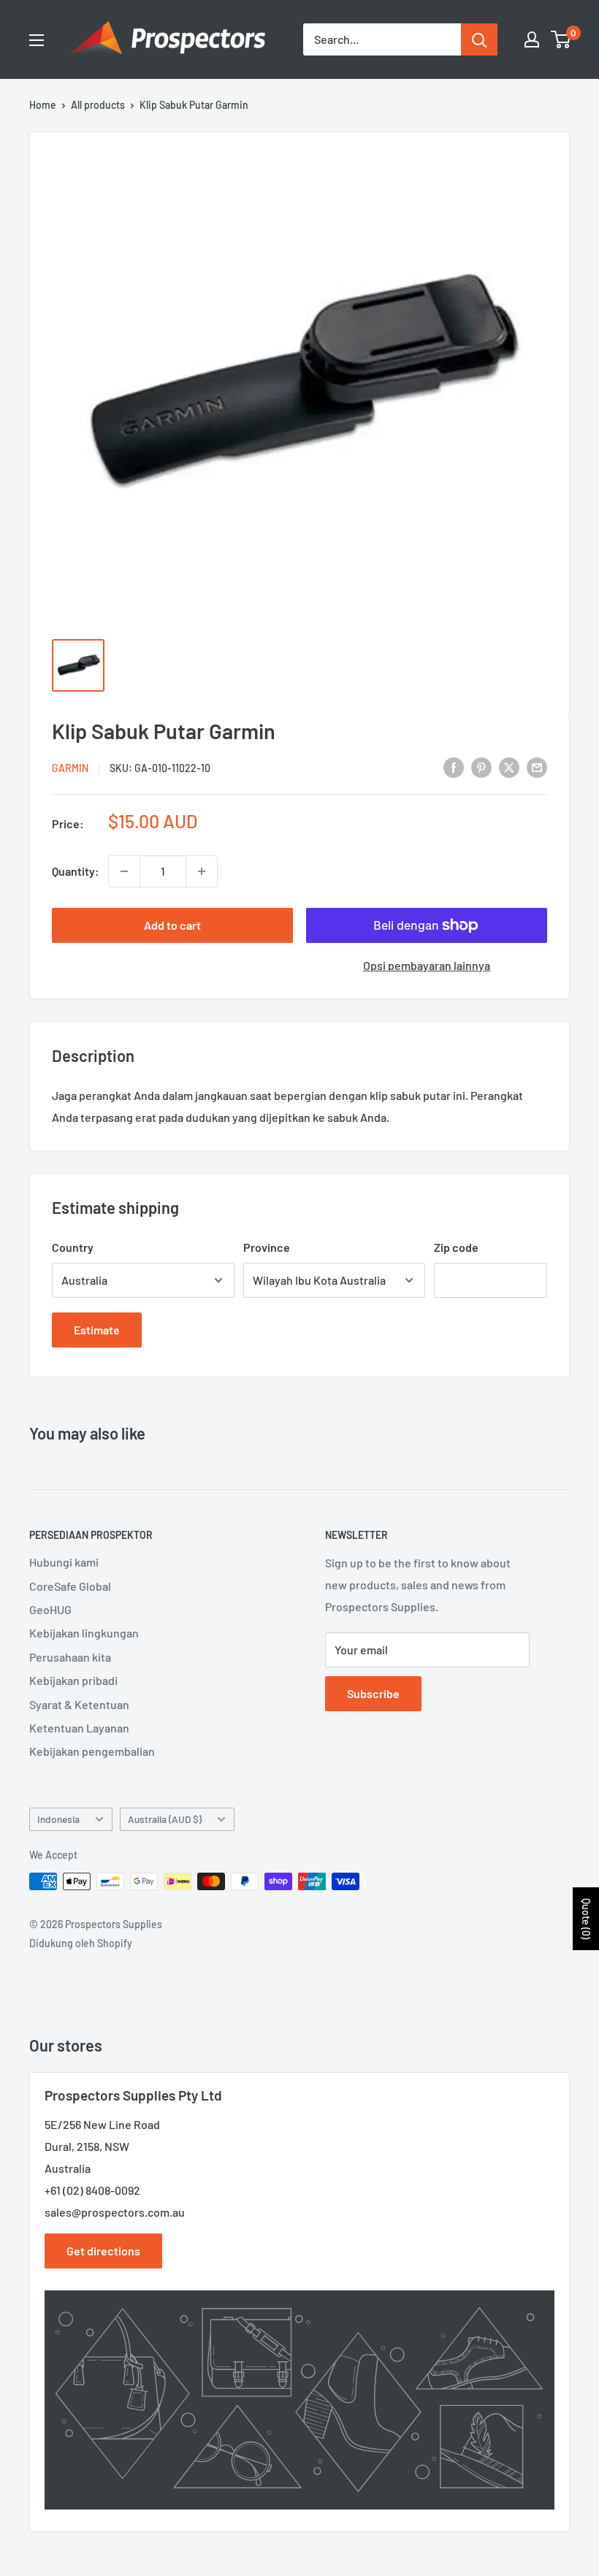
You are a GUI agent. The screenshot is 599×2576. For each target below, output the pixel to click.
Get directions (103, 2251)
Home (43, 105)
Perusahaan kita (70, 1657)
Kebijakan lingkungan (84, 1633)
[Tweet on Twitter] (509, 767)
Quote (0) (586, 1919)
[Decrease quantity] (124, 871)
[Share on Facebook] (454, 767)
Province (267, 1247)
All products (98, 105)
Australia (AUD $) (165, 1819)
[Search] (479, 39)
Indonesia (58, 1819)
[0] (561, 39)
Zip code (456, 1247)
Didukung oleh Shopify (81, 1943)
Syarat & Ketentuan (79, 1704)
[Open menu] (37, 40)
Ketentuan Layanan (79, 1728)
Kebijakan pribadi (73, 1680)
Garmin (70, 768)
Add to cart (172, 925)
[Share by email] (537, 767)
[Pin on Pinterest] (481, 767)
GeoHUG (50, 1609)
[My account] (532, 39)
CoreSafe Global (70, 1586)
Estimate (97, 1330)
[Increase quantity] (202, 871)
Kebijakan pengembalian (92, 1751)
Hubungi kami (64, 1562)
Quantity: (76, 871)
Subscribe (373, 1693)
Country (73, 1247)
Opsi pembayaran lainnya (427, 965)
